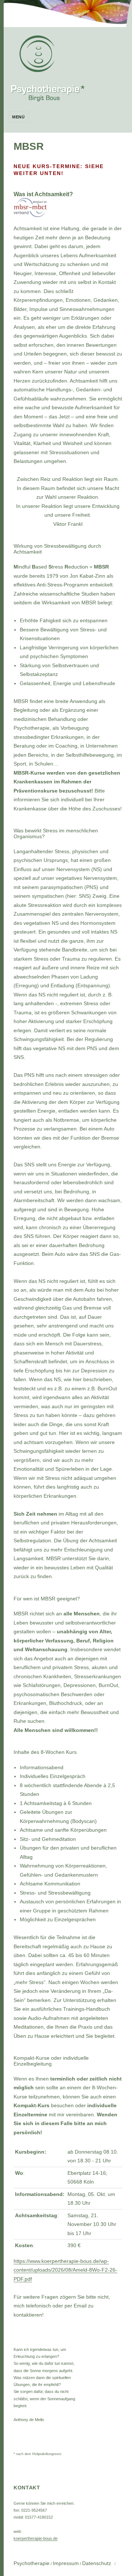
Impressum (66, 2563)
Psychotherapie (32, 2563)
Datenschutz (97, 2563)
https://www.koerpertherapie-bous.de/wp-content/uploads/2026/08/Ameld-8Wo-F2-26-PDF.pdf (65, 2270)
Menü (18, 117)
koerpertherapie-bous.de (36, 2538)
